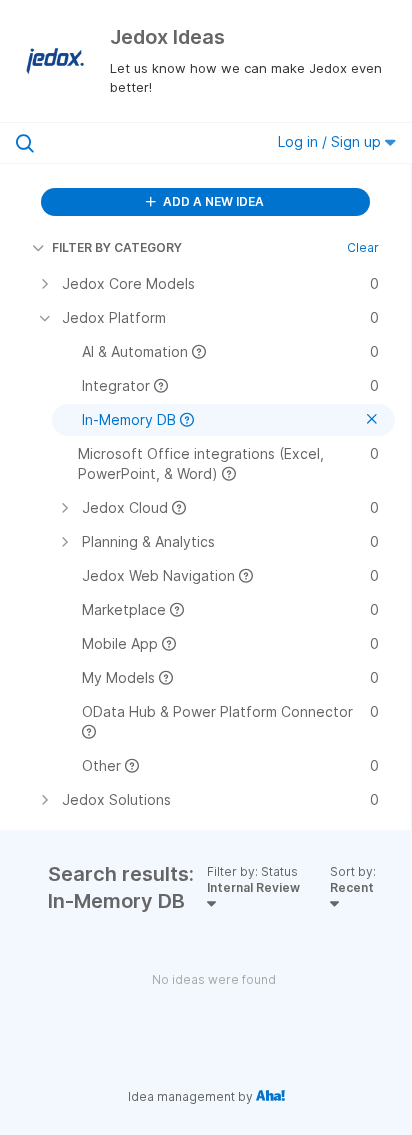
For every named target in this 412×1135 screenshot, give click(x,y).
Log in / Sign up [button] (331, 141)
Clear (363, 247)
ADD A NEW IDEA (212, 201)
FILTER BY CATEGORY (117, 247)
